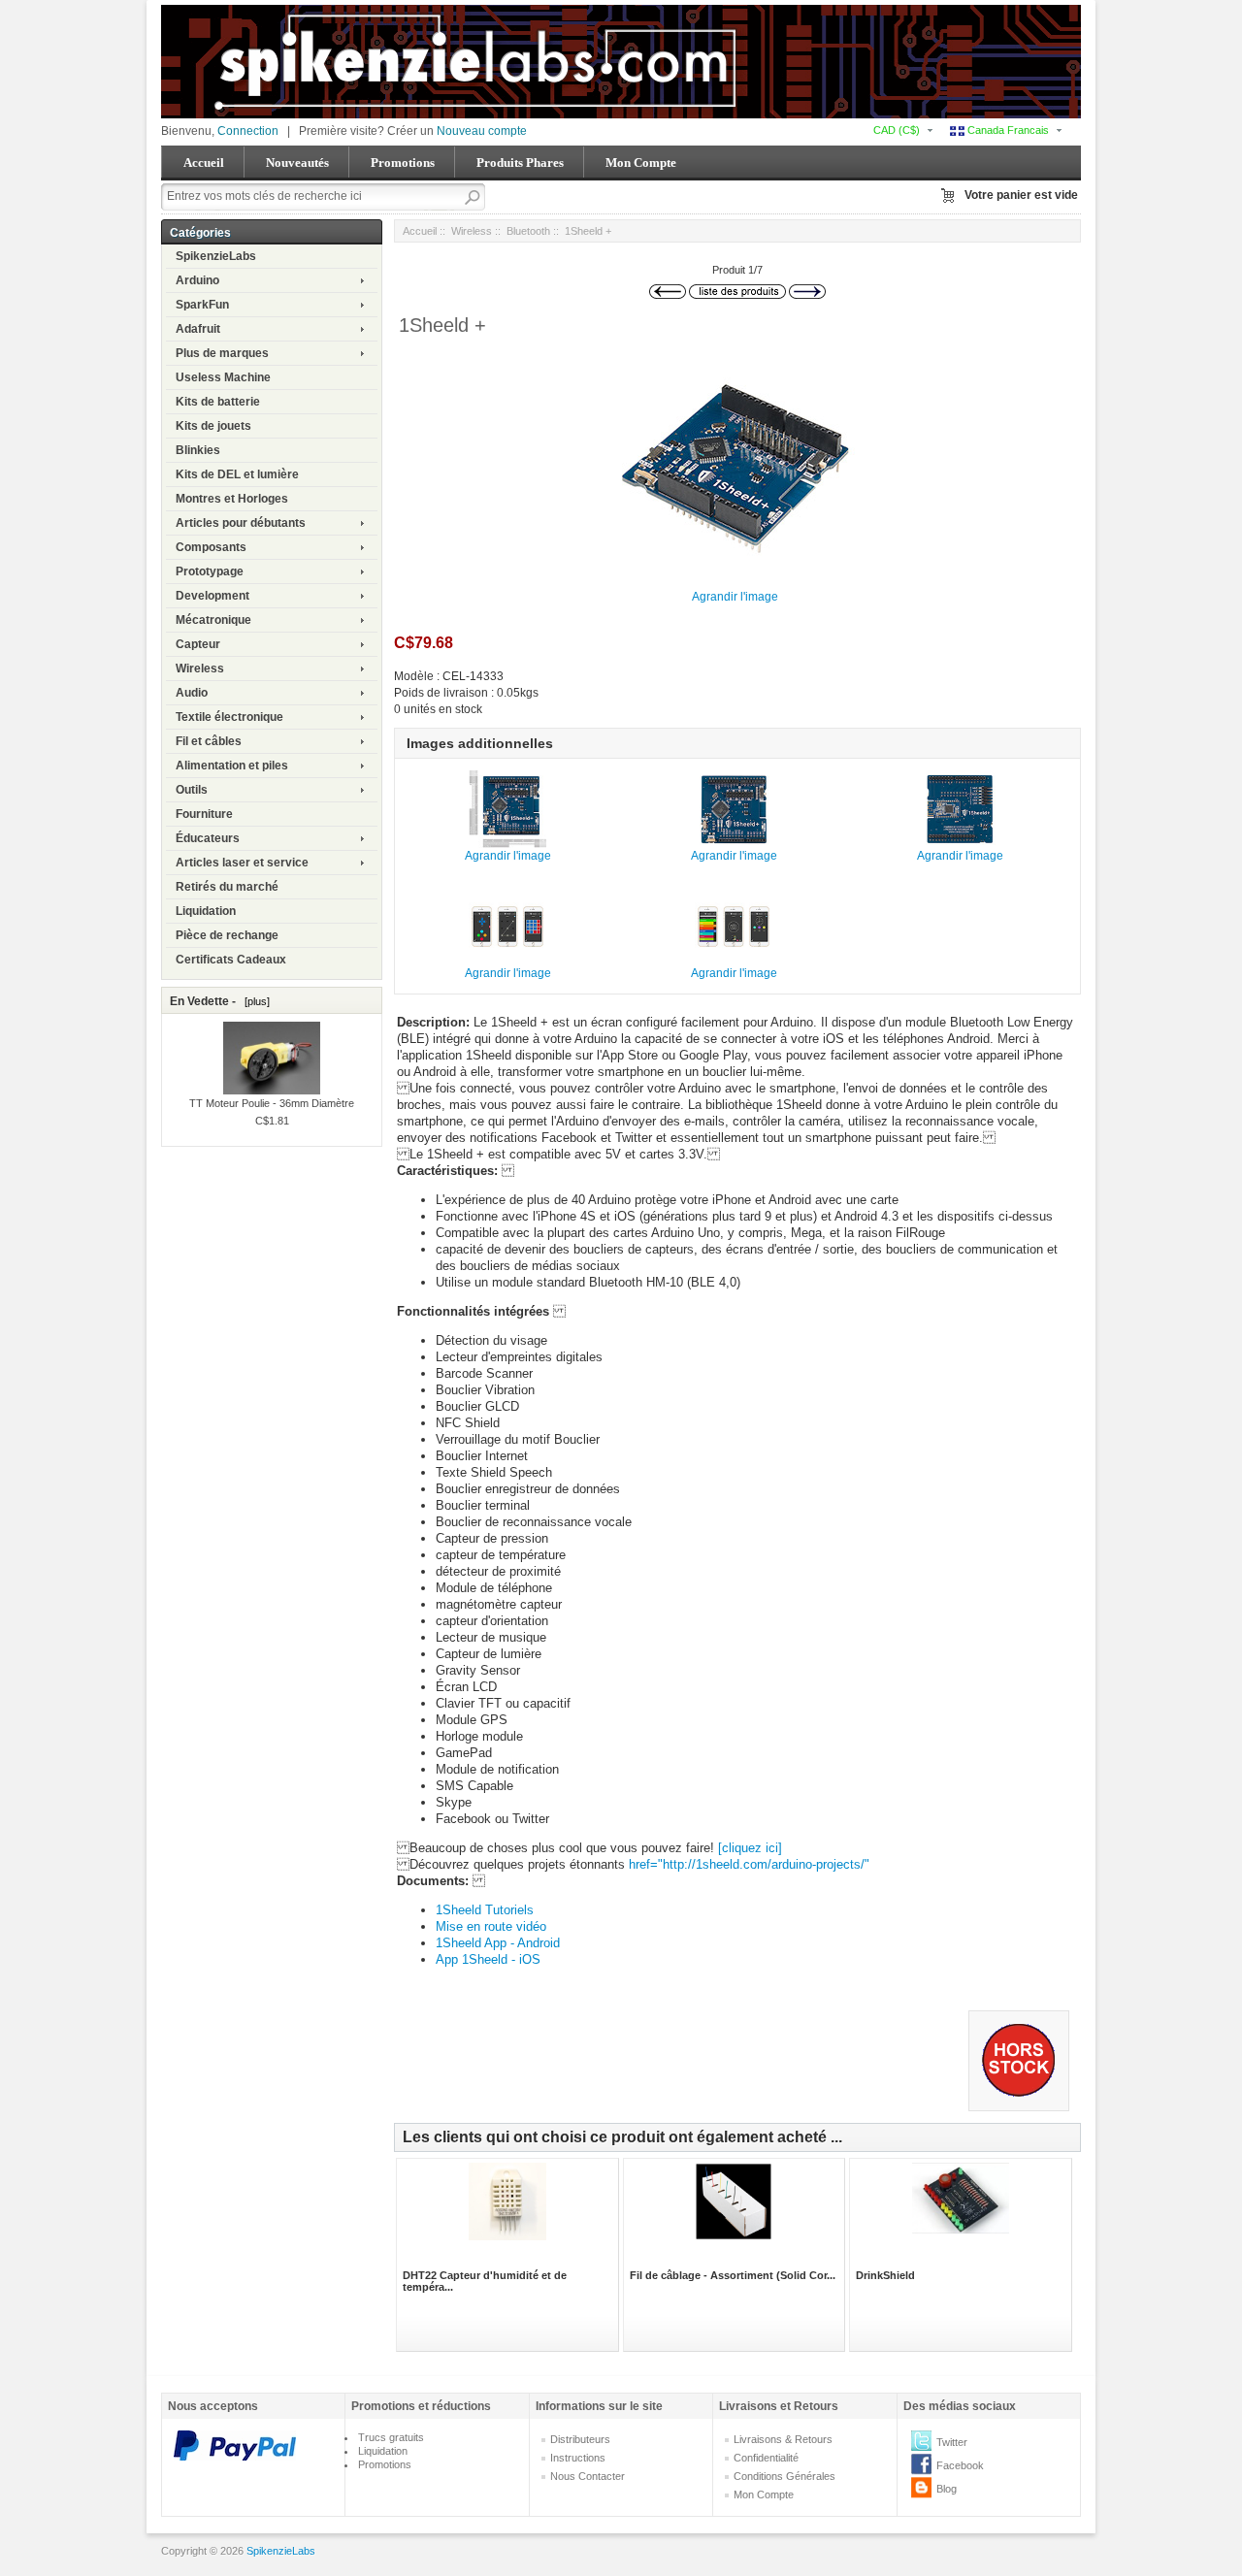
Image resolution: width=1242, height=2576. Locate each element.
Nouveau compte (482, 131)
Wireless (200, 668)
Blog (947, 2489)
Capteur (198, 644)
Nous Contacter (588, 2476)
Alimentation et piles (232, 766)
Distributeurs (580, 2439)
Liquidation (206, 911)
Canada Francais (1007, 130)
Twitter (952, 2442)
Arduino (197, 280)
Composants (211, 547)
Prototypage (210, 571)
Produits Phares (520, 163)
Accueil (204, 163)
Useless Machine (223, 377)
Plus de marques (222, 353)
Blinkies (198, 450)
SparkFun (202, 305)
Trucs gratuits (391, 2437)
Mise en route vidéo (491, 1926)
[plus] (254, 1001)
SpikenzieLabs (216, 256)
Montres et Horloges (232, 499)
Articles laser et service (242, 863)
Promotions (403, 163)
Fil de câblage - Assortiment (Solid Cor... (733, 2275)
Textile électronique (229, 717)
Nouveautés (297, 163)
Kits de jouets (213, 426)
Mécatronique (213, 620)
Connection (248, 131)
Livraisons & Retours (783, 2439)
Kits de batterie (218, 402)
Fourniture (204, 814)
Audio (192, 693)
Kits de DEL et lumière (237, 474)
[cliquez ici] (750, 1848)
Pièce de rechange (227, 935)
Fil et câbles (209, 741)
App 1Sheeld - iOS (488, 1959)
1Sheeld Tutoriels (485, 1910)
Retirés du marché (227, 887)
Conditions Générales (784, 2476)
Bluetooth (528, 231)
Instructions (578, 2458)
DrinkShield (885, 2275)
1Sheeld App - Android (498, 1943)
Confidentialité (766, 2458)
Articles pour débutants (241, 523)
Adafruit (198, 329)
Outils (192, 790)
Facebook (960, 2465)
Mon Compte (641, 163)
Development (212, 596)
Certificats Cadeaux (231, 960)
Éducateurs (208, 838)
